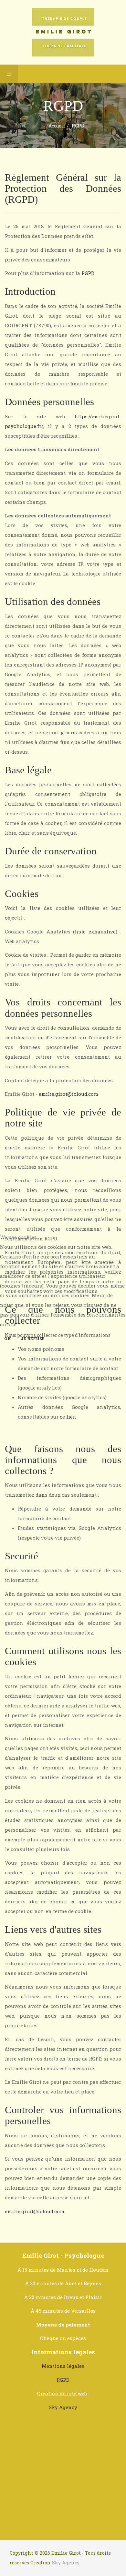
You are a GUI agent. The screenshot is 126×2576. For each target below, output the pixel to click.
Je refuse (33, 1339)
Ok (8, 1339)
